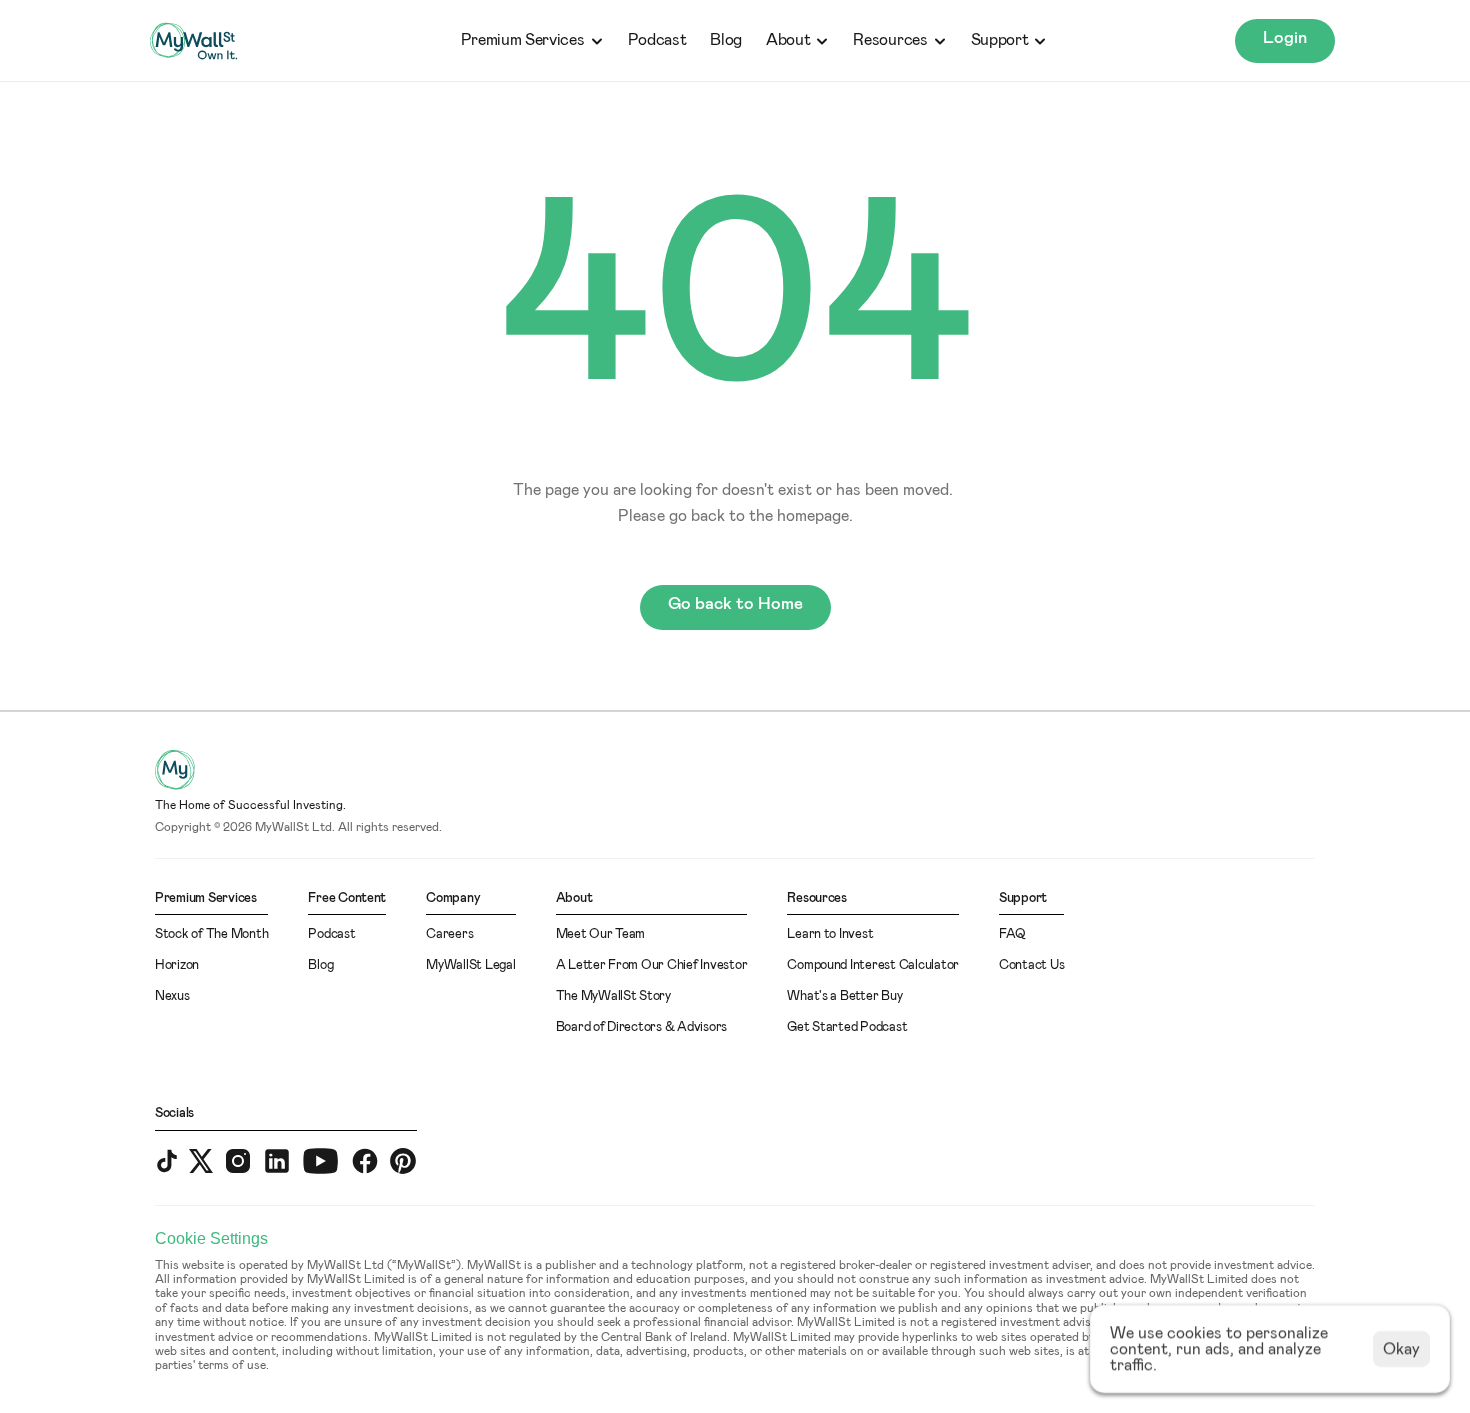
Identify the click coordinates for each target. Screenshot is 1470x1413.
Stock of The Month (211, 934)
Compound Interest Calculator (873, 965)
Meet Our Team (601, 934)
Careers (449, 934)
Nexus (172, 996)
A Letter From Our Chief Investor (652, 965)
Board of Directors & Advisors (641, 1027)
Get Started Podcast (847, 1027)
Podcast (657, 40)
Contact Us (1031, 965)
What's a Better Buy (844, 996)
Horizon (177, 965)
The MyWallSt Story (613, 996)
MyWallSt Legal (470, 965)
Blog (726, 40)
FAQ (1012, 934)
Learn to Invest (830, 934)
